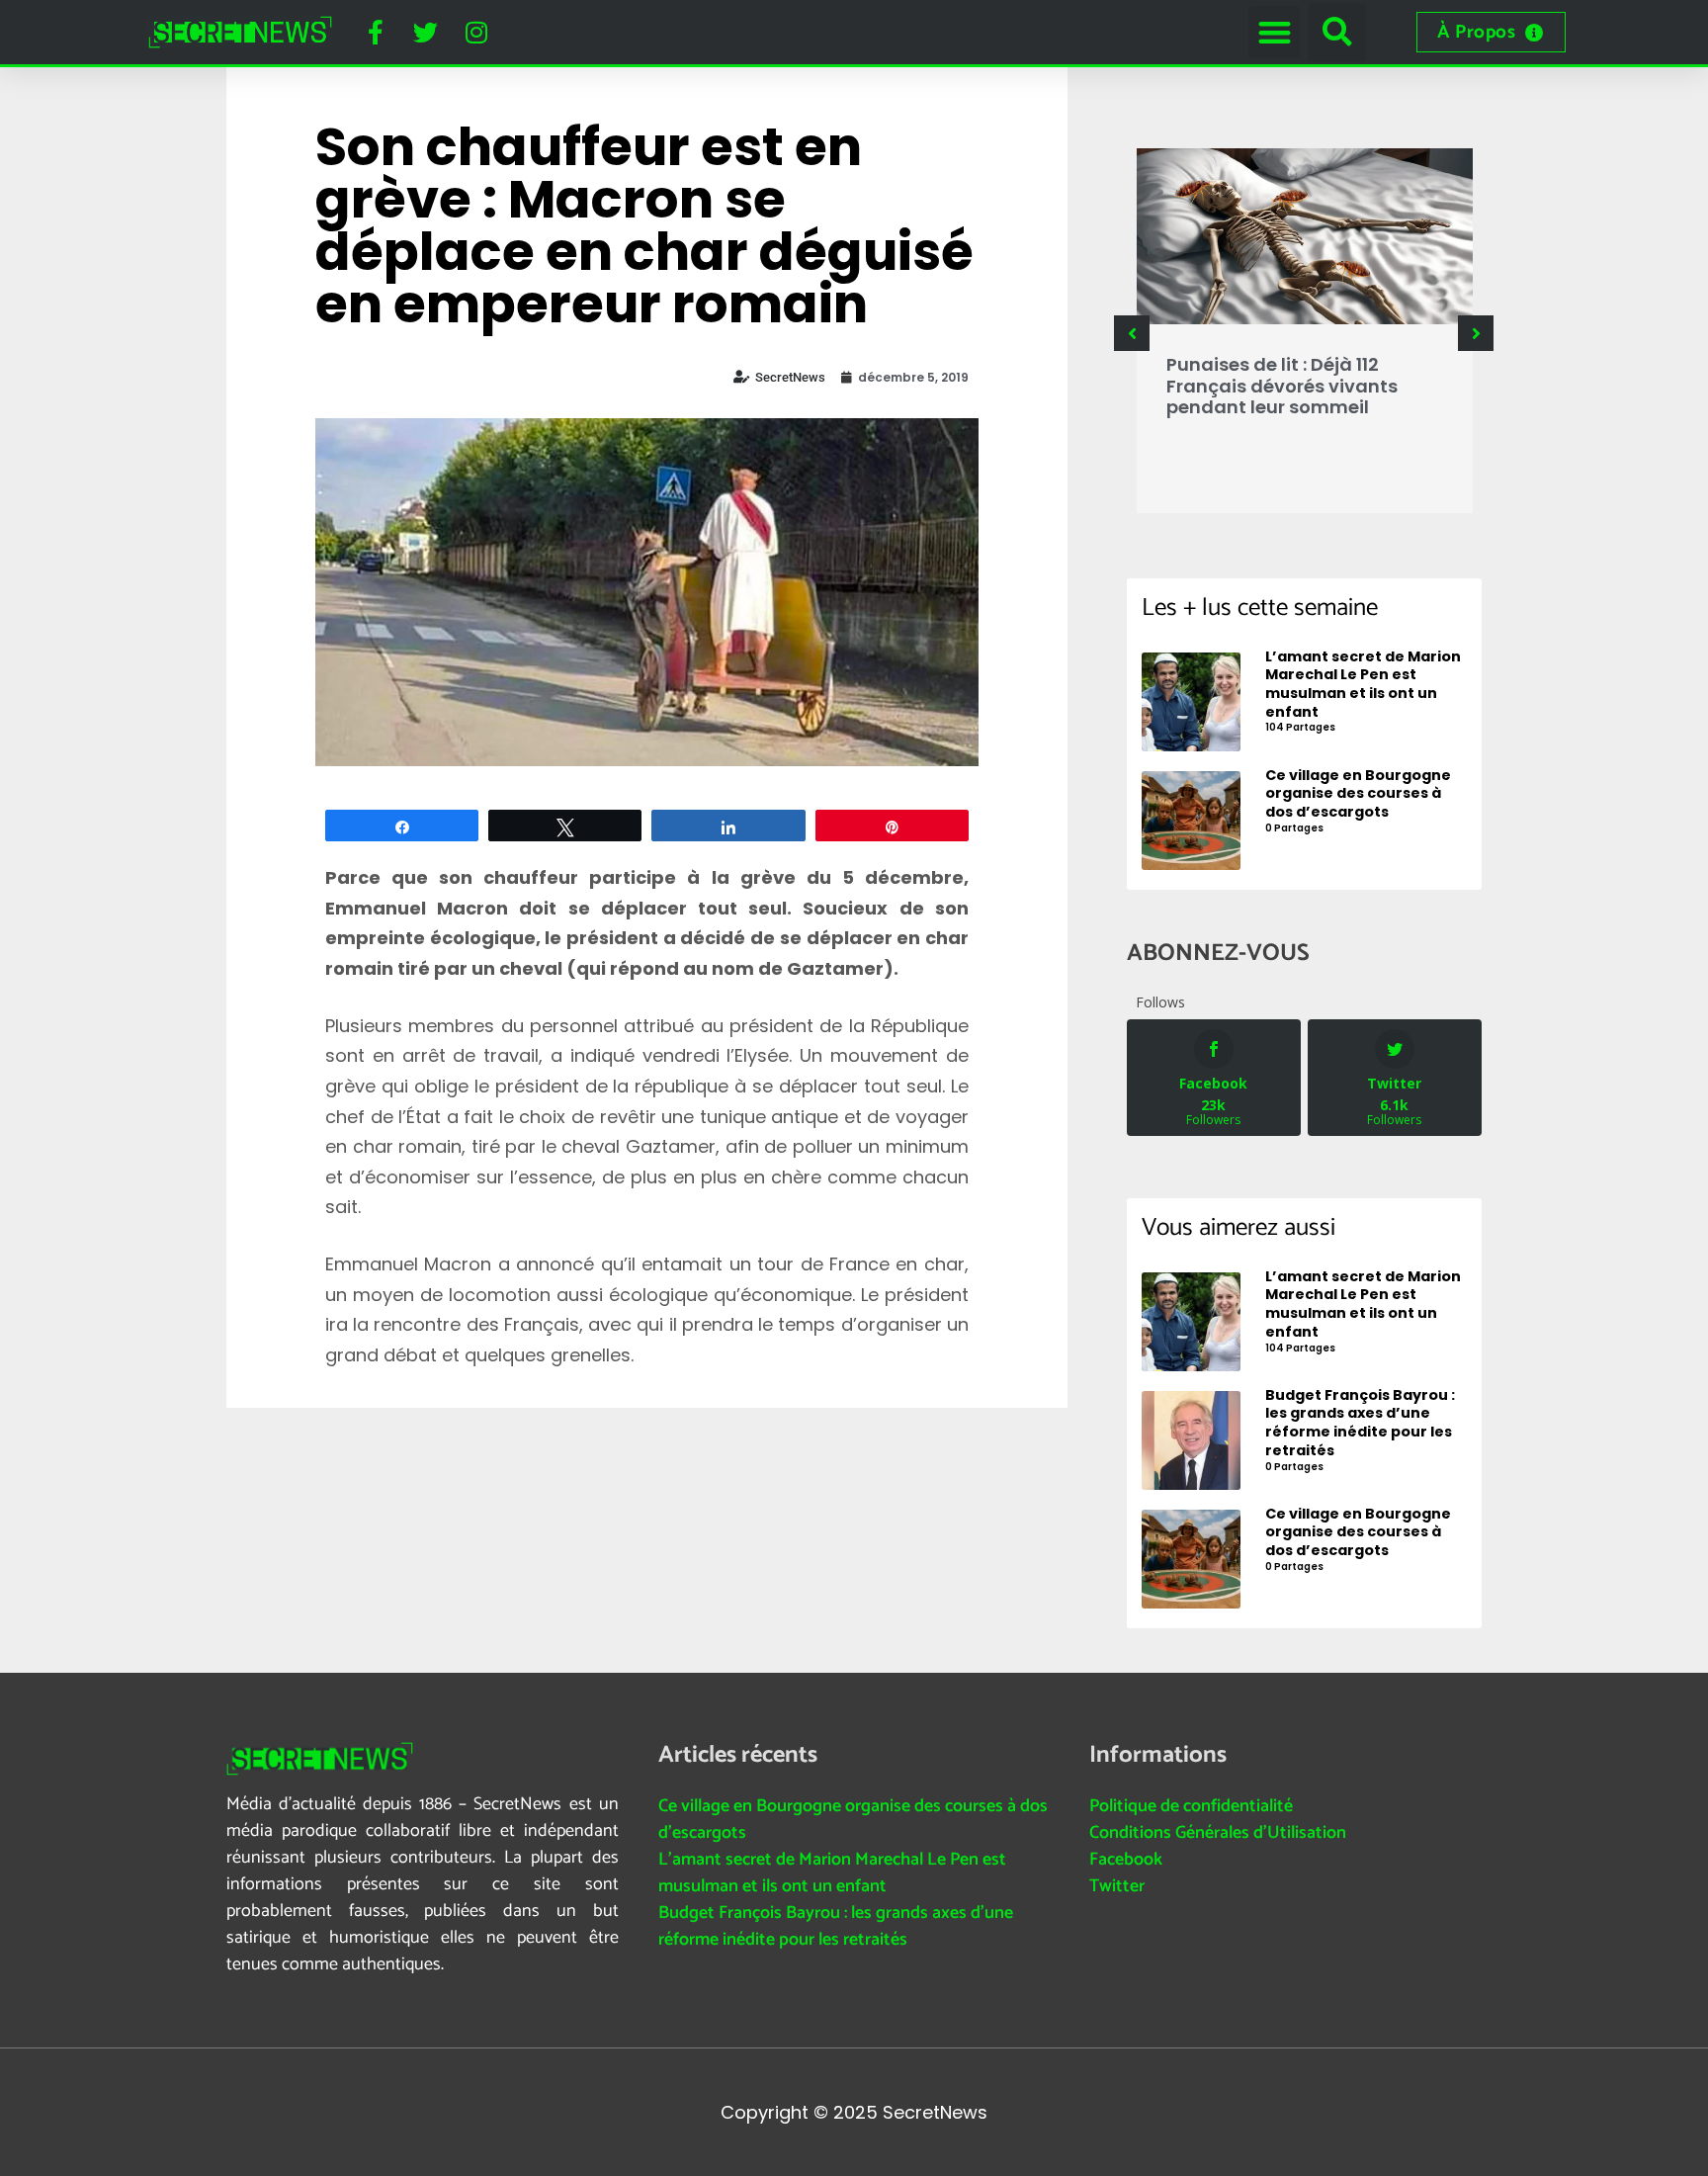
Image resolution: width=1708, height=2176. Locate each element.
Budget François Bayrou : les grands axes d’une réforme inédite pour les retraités (836, 1926)
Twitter (1117, 1886)
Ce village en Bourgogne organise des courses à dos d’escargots (853, 1820)
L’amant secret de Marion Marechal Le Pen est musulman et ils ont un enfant (832, 1873)
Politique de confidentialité (1191, 1806)
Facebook (1126, 1860)
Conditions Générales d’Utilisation (1218, 1833)
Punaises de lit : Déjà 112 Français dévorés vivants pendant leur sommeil (1282, 386)
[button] (1275, 32)
